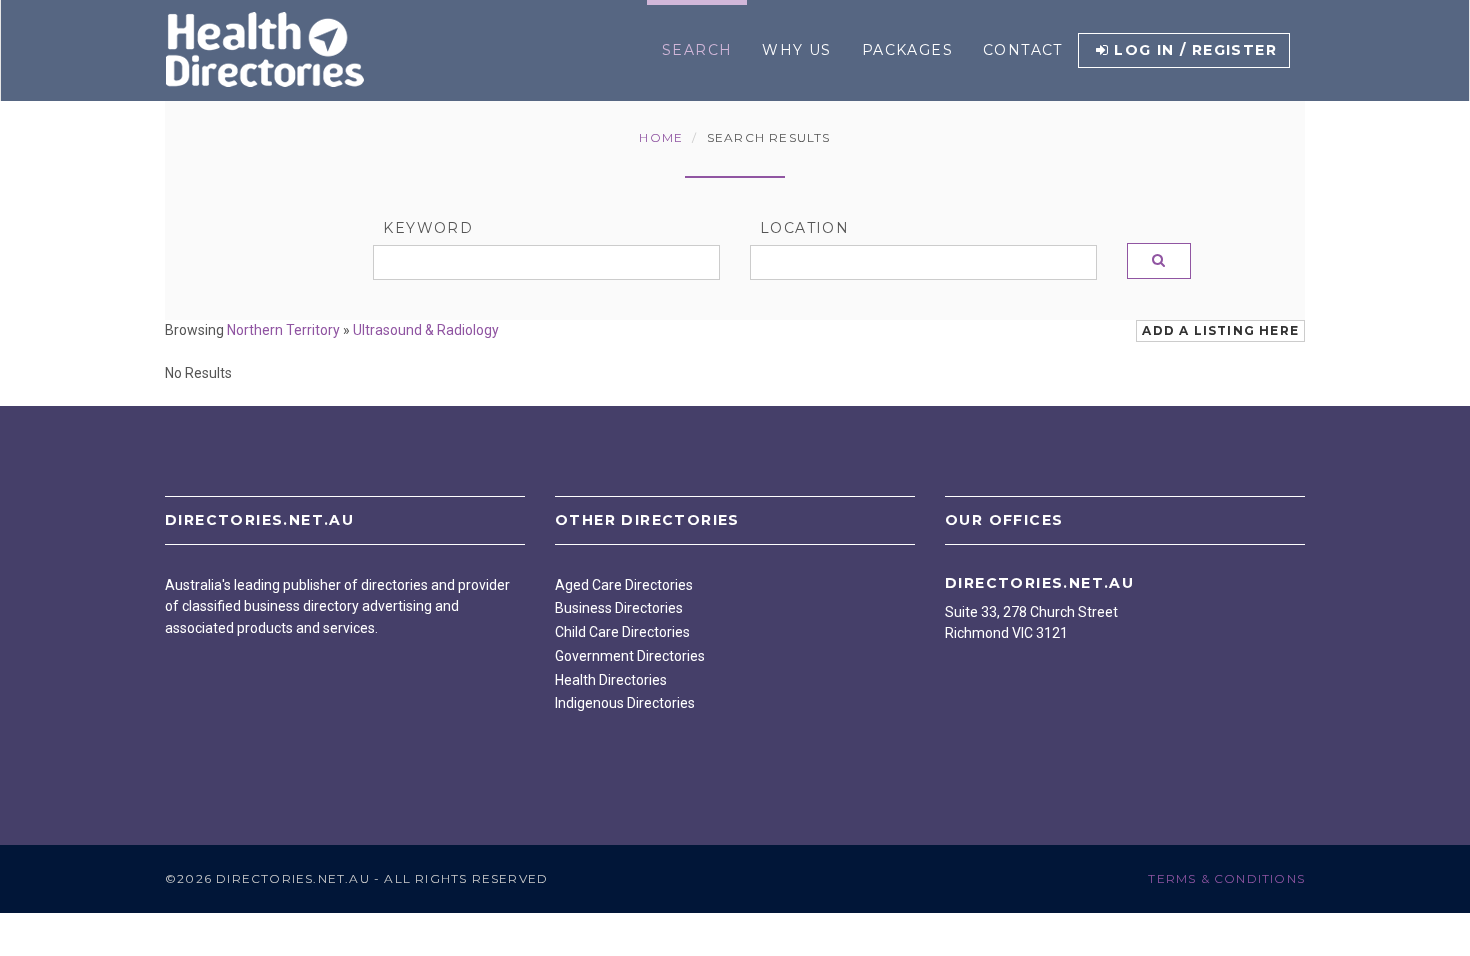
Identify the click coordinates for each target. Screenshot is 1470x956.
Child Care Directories (622, 632)
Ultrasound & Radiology (426, 330)
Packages (907, 50)
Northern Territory (283, 330)
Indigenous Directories (625, 703)
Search (697, 50)
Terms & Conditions (1226, 878)
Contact (1023, 50)
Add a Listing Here (1220, 330)
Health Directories (611, 680)
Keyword (428, 228)
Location (804, 228)
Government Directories (630, 656)
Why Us (796, 50)
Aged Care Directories (624, 585)
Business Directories (619, 608)
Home (661, 137)
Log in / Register (1195, 50)
